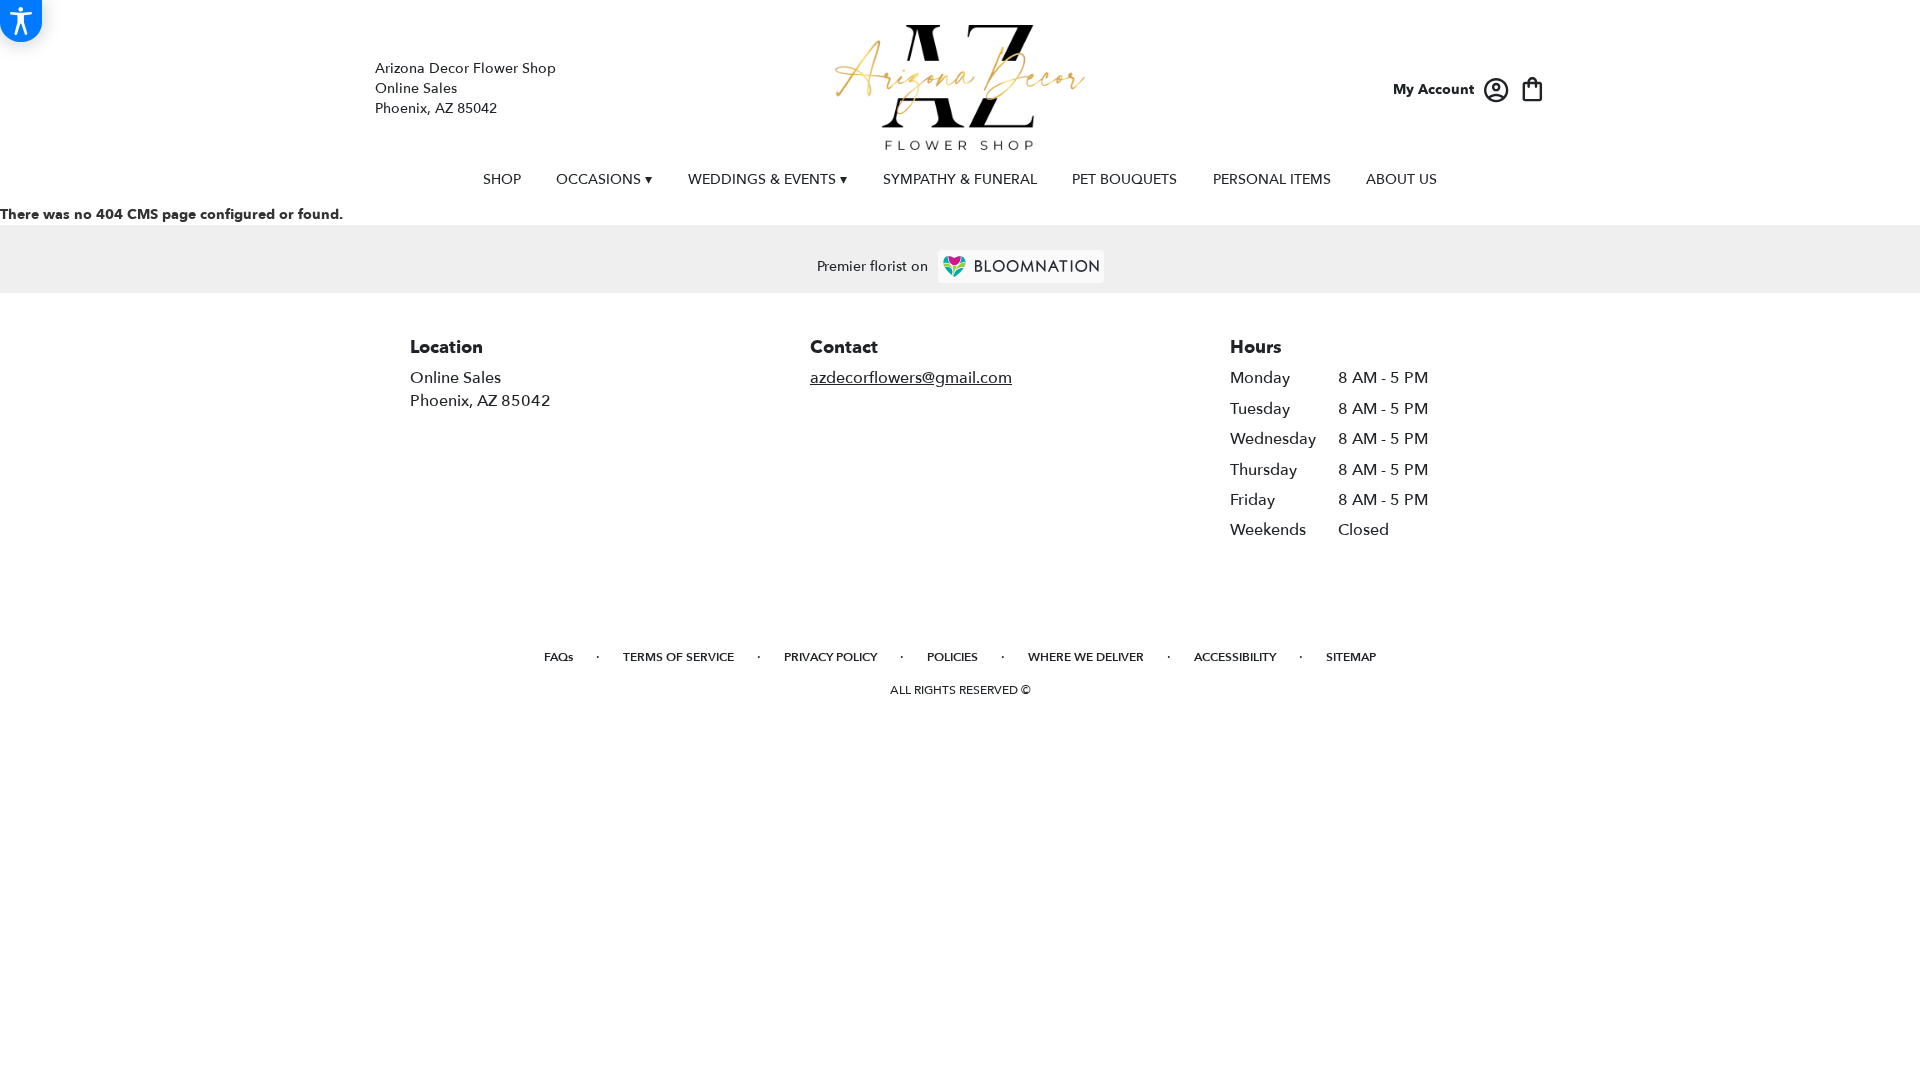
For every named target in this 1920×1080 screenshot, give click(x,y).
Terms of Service (678, 657)
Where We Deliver (1086, 657)
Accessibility (1235, 657)
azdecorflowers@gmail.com (911, 378)
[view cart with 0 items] (1532, 87)
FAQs (558, 657)
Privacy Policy (830, 657)
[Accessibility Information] (21, 21)
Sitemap (1351, 657)
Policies (952, 657)
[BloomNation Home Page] (1021, 266)
